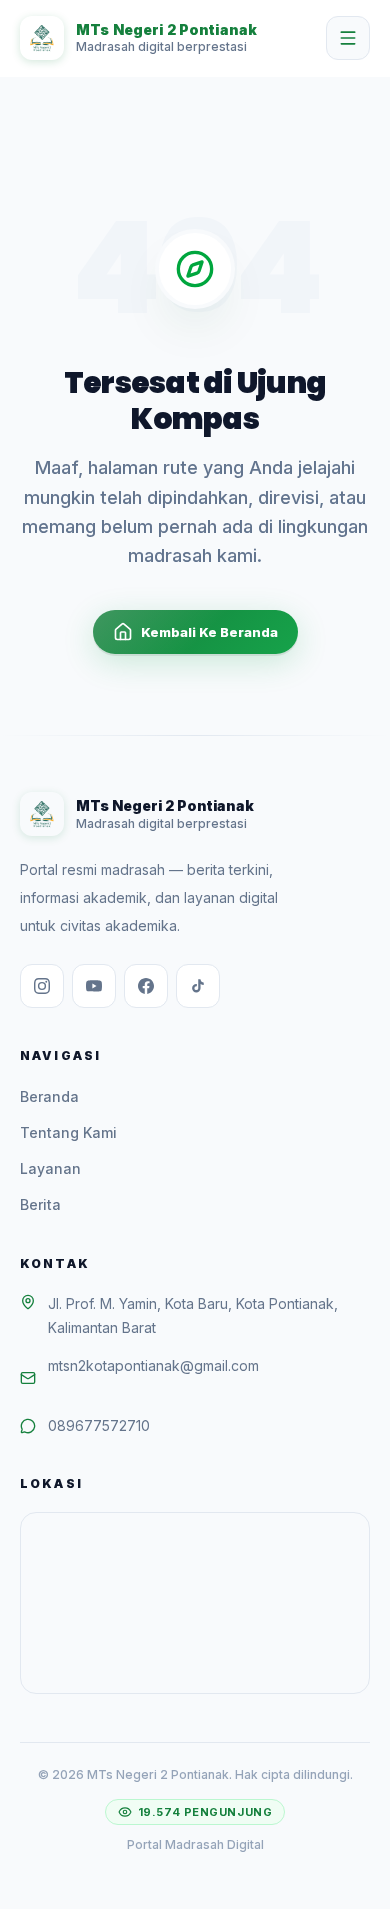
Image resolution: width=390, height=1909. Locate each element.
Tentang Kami (68, 1132)
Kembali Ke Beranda (209, 632)
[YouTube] (94, 986)
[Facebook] (146, 986)
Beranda (49, 1096)
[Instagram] (42, 986)
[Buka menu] (348, 38)
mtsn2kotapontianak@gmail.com (153, 1365)
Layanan (50, 1168)
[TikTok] (198, 986)
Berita (40, 1204)
